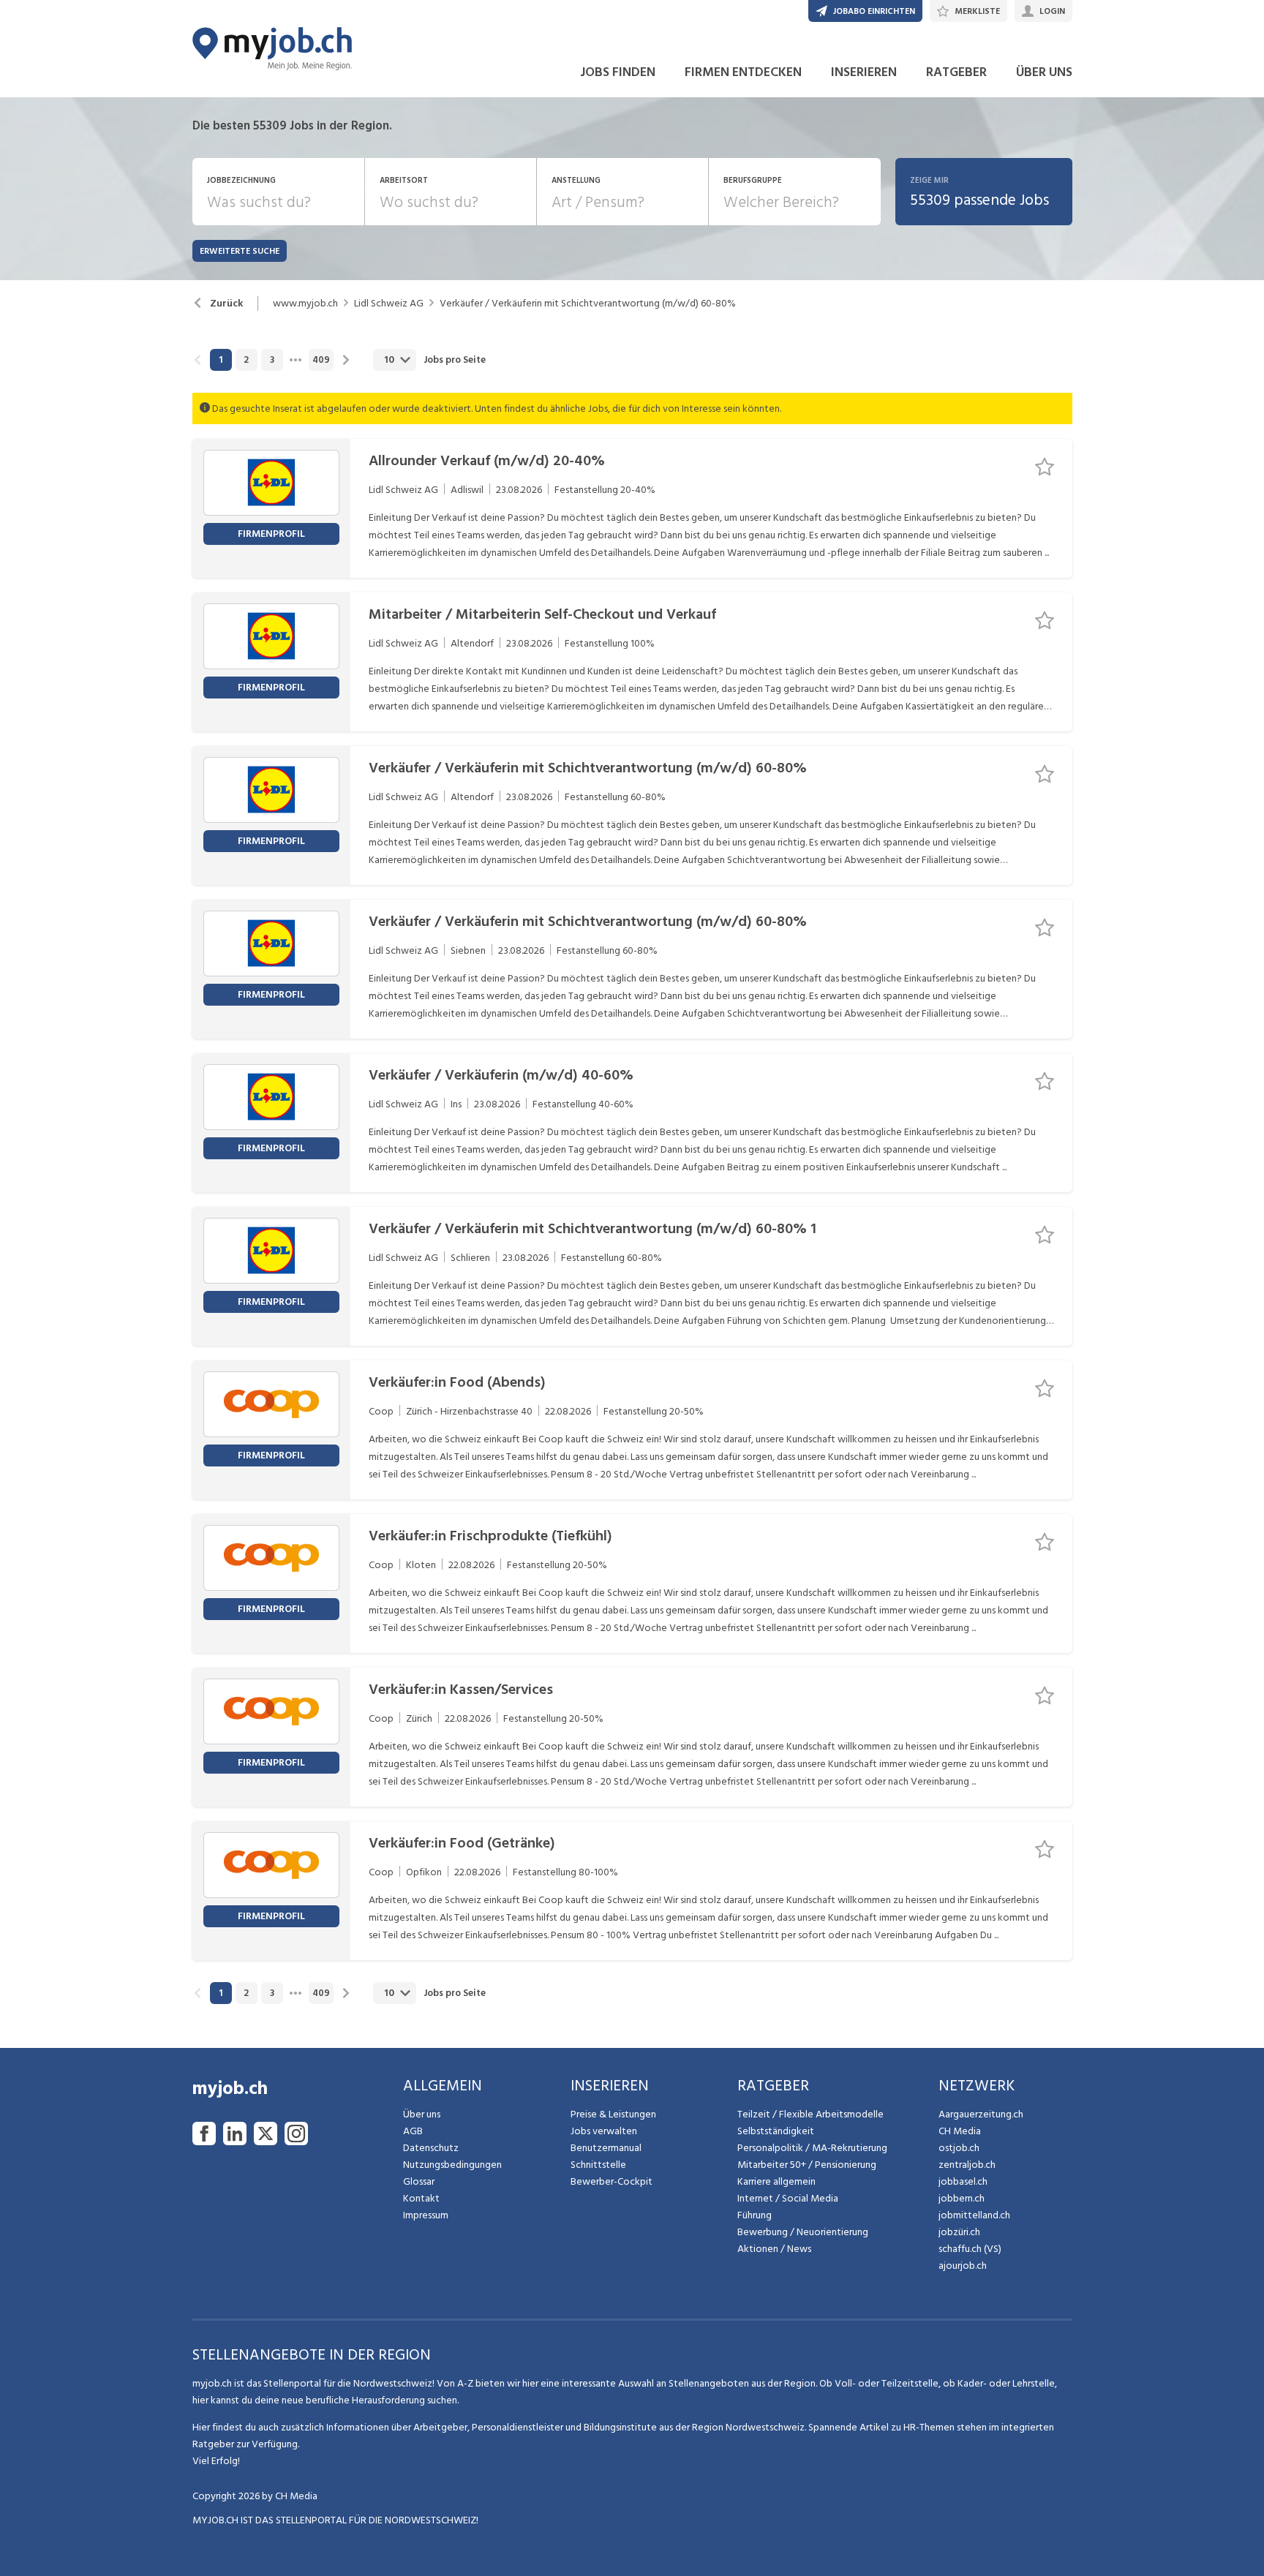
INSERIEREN (864, 72)
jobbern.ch (962, 2198)
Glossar (419, 2181)
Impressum (426, 2215)
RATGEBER (956, 72)
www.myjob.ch (305, 304)
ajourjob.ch (963, 2266)
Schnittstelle (598, 2165)
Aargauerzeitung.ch (981, 2114)
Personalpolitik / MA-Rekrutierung (812, 2148)
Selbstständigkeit (776, 2131)
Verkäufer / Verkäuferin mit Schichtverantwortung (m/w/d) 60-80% (588, 304)
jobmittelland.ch (974, 2215)
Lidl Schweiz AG (389, 304)
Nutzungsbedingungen (452, 2165)
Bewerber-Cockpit (612, 2181)
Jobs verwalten (604, 2131)
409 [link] (321, 360)
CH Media (960, 2131)
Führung (755, 2215)
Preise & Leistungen (613, 2114)
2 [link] (246, 360)
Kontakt (421, 2198)
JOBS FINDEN (618, 72)
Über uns (422, 2114)
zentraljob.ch (967, 2165)
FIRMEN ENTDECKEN (743, 72)
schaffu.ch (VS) (970, 2249)
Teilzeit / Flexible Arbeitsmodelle (810, 2114)
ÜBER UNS (1044, 72)
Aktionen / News (774, 2249)
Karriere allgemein (776, 2181)
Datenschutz (431, 2148)
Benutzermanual (606, 2148)
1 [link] (221, 360)
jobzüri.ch (959, 2232)
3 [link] (272, 360)
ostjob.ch (959, 2148)
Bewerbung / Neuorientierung (803, 2232)
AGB (413, 2131)
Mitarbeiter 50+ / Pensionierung (807, 2165)
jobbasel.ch (963, 2181)
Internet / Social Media (788, 2198)
